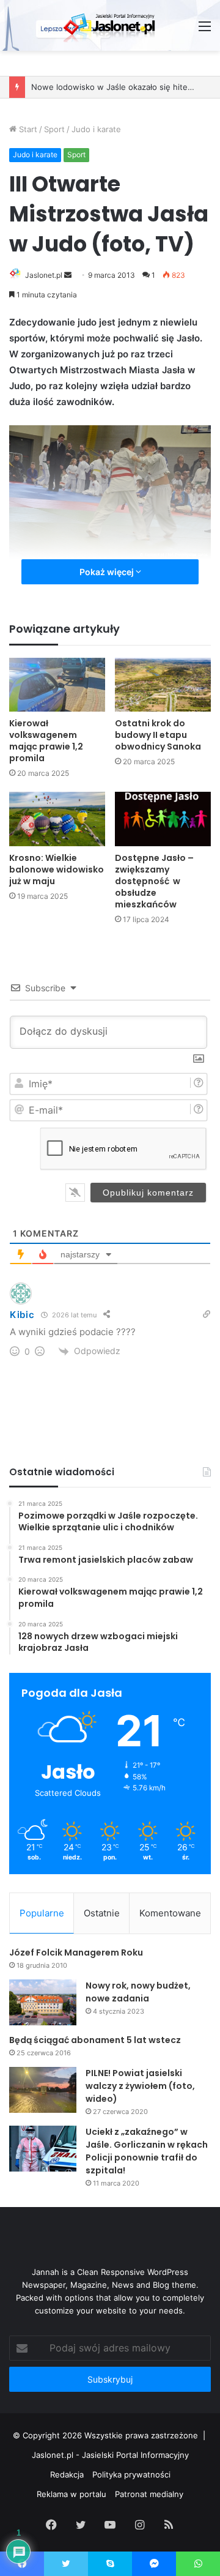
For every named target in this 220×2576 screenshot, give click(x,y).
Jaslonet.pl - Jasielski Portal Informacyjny (110, 2455)
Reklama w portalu (71, 2494)
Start (27, 129)
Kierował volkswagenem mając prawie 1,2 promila (46, 741)
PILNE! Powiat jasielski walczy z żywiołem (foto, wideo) (140, 2086)
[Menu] (205, 30)
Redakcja (67, 2474)
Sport (54, 129)
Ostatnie (102, 1913)
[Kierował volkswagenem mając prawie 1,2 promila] (57, 685)
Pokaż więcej (108, 572)
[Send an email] (68, 275)
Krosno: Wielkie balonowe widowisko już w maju (57, 869)
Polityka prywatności (131, 2474)
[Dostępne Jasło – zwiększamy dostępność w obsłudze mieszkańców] (163, 819)
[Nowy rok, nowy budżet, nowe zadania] (43, 2002)
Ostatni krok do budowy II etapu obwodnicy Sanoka (158, 735)
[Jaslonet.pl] (110, 25)
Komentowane (170, 1913)
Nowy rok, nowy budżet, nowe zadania (138, 1992)
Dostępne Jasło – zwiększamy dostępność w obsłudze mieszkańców (154, 881)
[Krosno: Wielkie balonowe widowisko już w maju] (57, 819)
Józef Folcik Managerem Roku (76, 1952)
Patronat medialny (149, 2494)
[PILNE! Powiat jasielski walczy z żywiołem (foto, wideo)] (43, 2090)
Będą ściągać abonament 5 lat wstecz (95, 2040)
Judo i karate (96, 129)
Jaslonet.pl (44, 275)
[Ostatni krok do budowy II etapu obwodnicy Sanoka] (163, 685)
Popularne (42, 1913)
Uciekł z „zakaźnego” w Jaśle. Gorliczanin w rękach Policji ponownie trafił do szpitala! (147, 2151)
